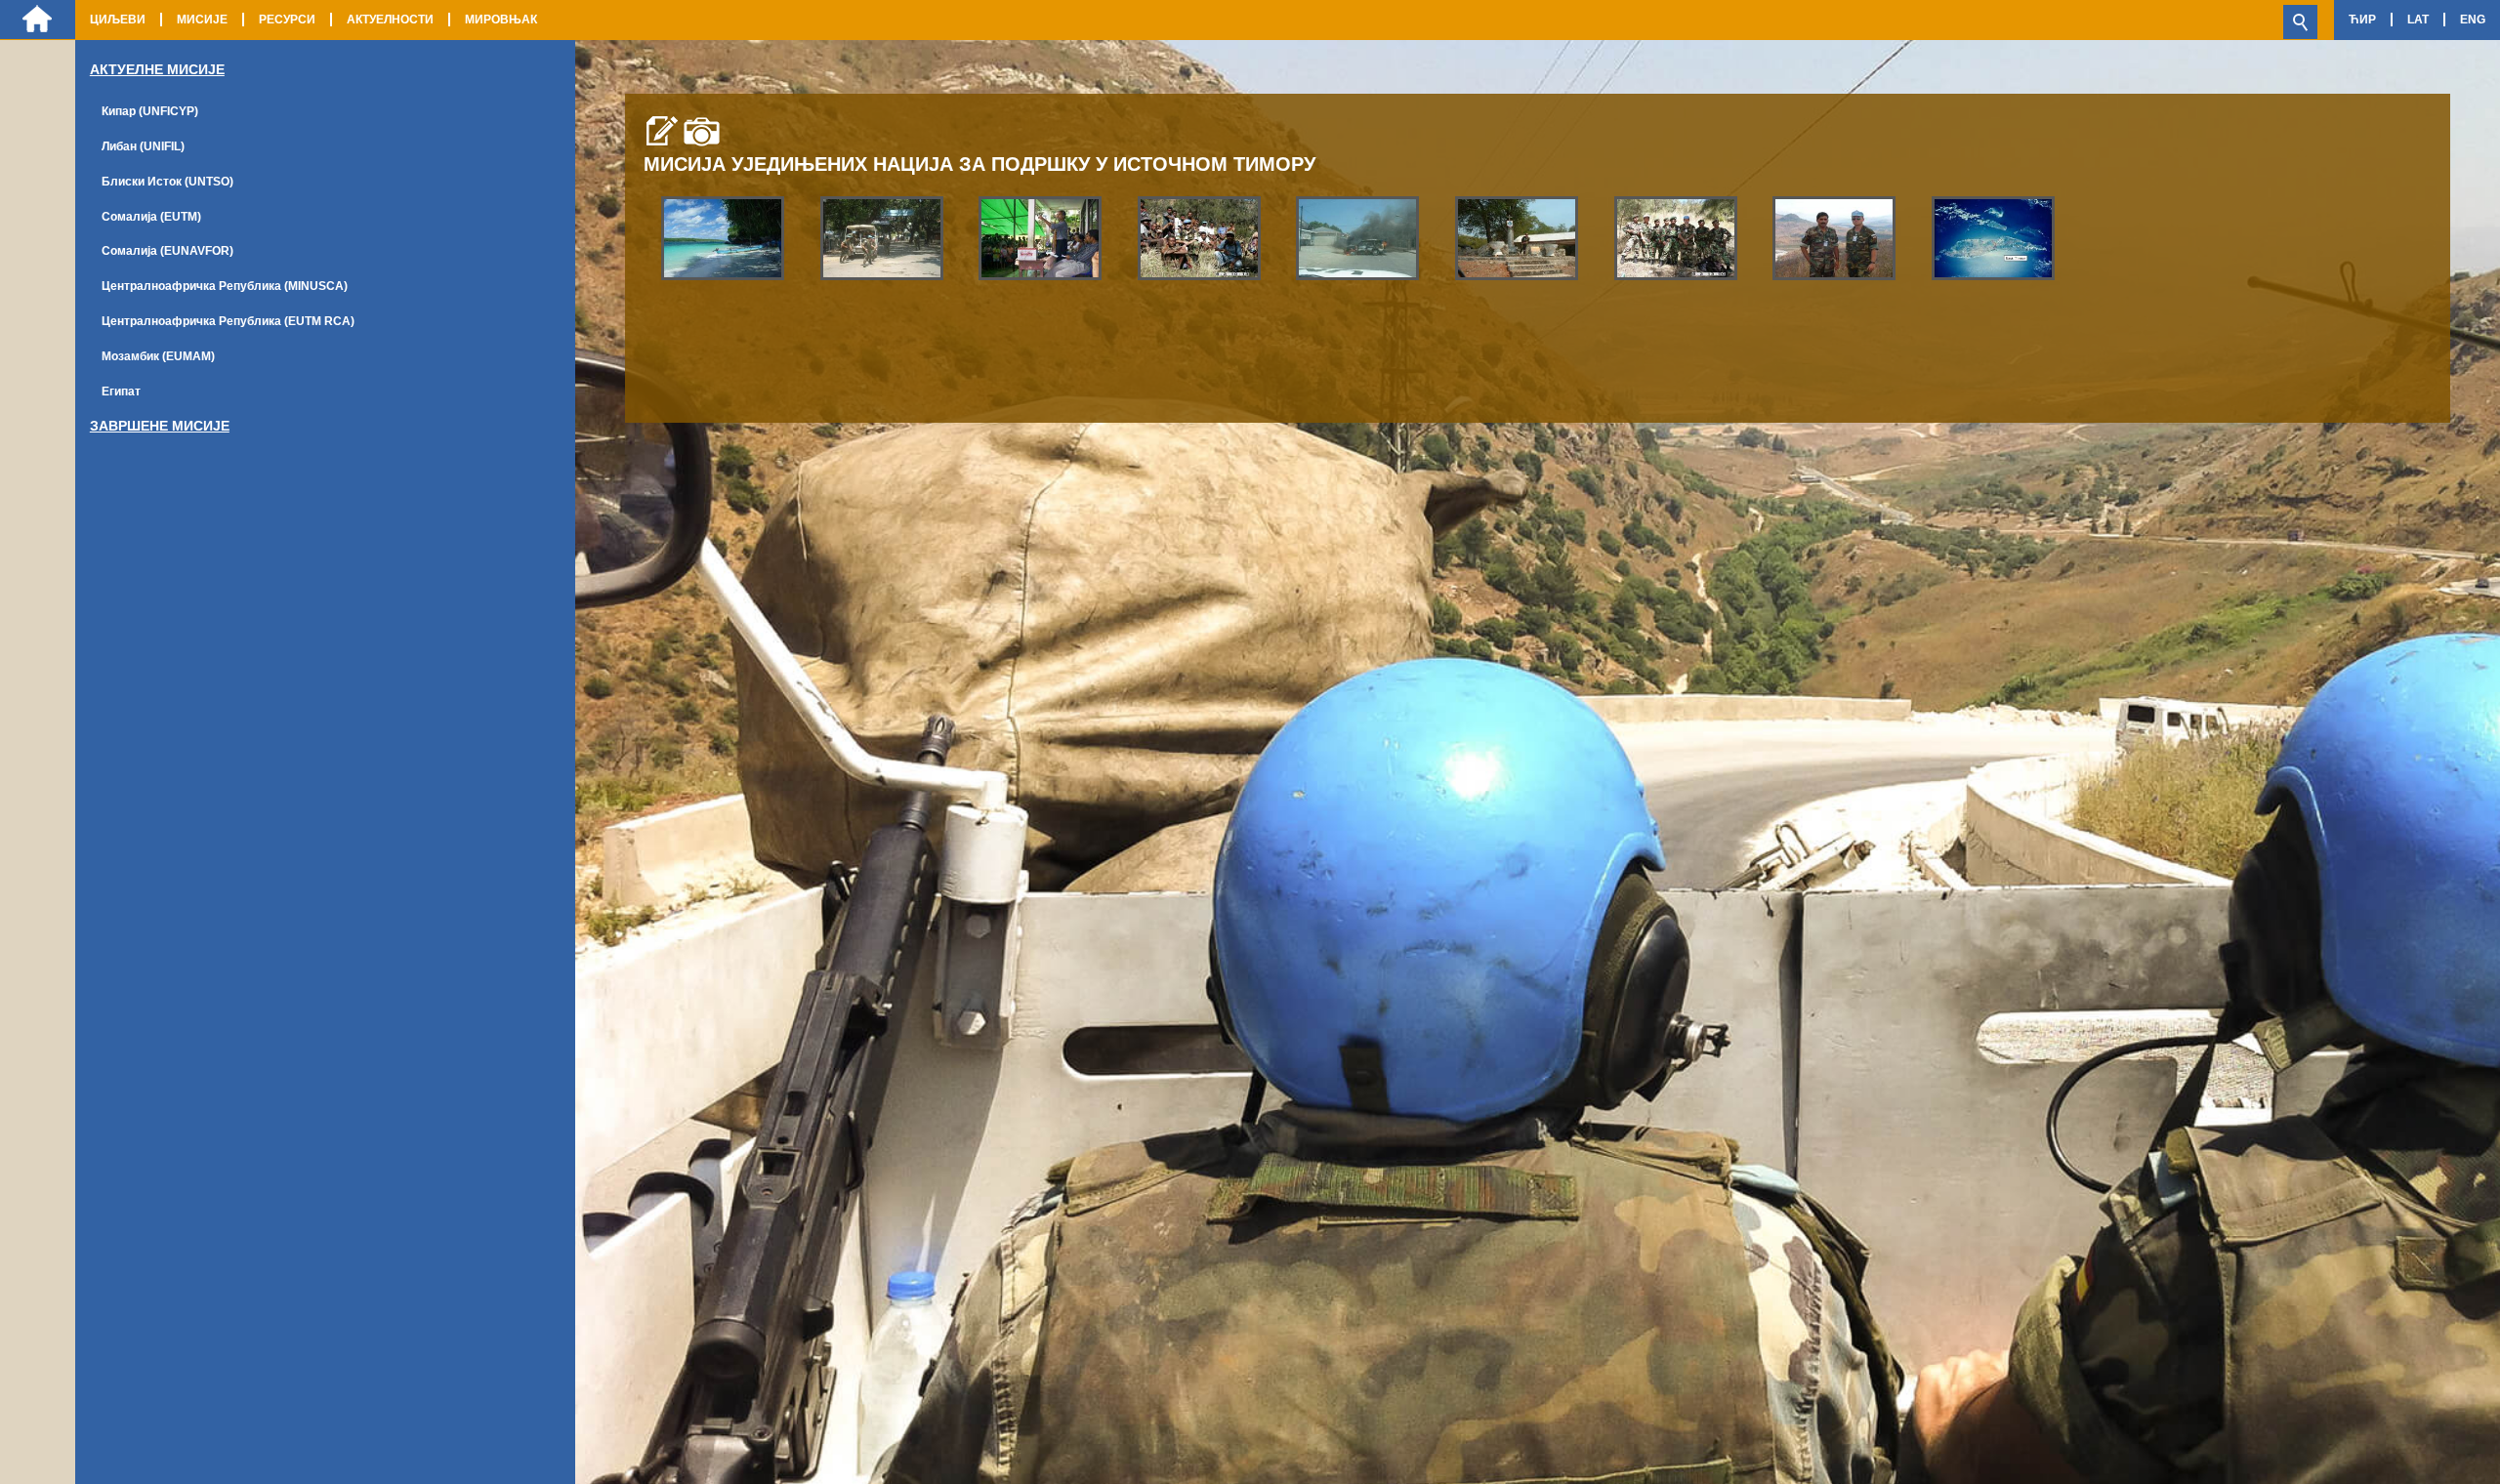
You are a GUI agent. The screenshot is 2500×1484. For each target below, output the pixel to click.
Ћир (2362, 20)
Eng (2473, 20)
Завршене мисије (160, 426)
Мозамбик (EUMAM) (158, 356)
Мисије (202, 20)
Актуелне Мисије (157, 69)
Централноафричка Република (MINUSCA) (225, 286)
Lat (2418, 20)
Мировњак (501, 20)
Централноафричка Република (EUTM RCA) (228, 321)
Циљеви (118, 20)
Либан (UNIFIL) (143, 146)
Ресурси (287, 20)
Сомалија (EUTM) (151, 217)
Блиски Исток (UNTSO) (167, 182)
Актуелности (390, 20)
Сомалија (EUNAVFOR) (167, 251)
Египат (121, 392)
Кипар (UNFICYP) (150, 111)
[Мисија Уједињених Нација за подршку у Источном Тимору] (723, 237)
